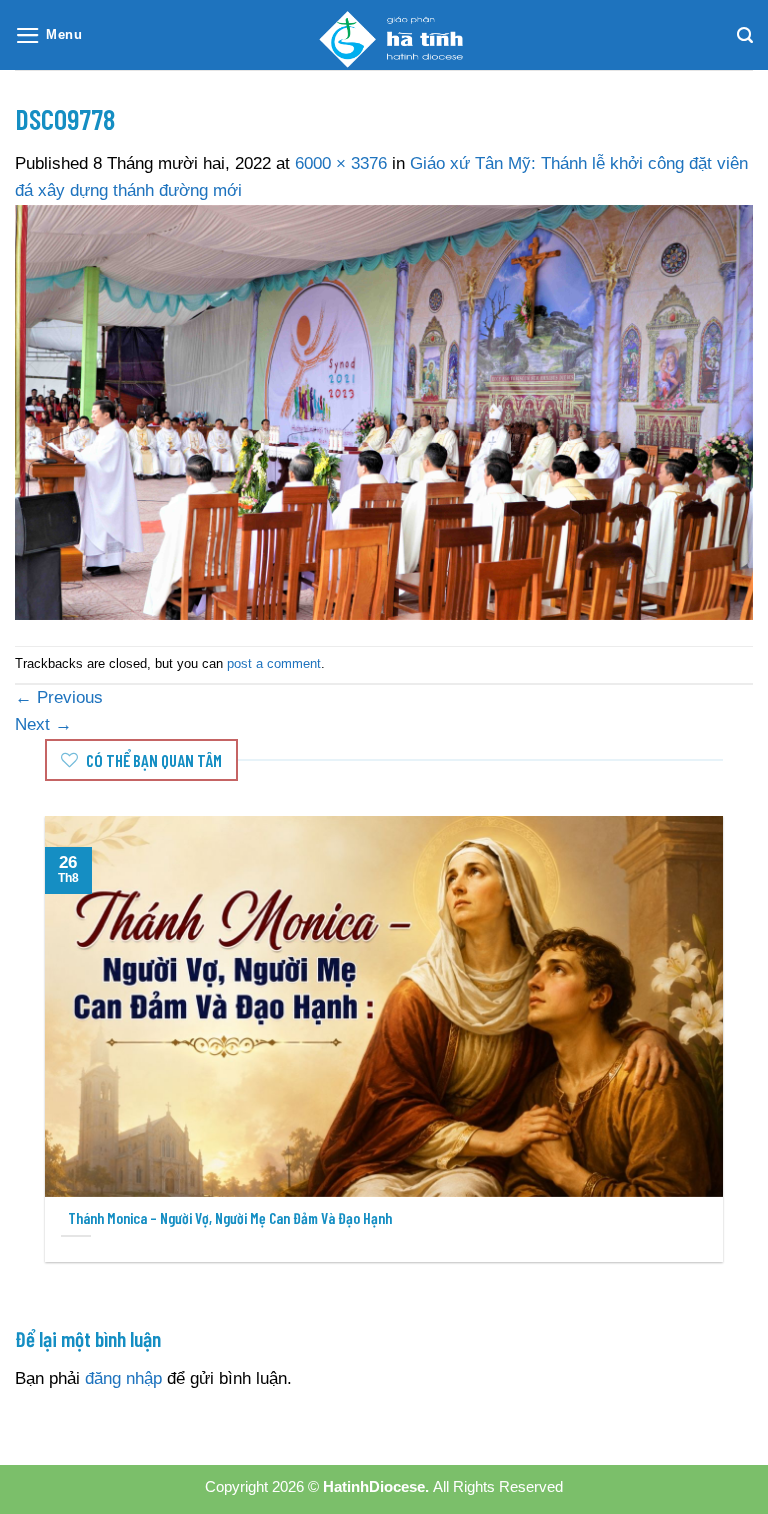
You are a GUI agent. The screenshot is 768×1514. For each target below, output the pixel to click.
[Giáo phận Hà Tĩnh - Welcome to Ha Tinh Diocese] (384, 35)
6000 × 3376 (341, 163)
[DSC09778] (384, 411)
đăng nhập (123, 1378)
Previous (59, 697)
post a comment (274, 663)
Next (43, 724)
